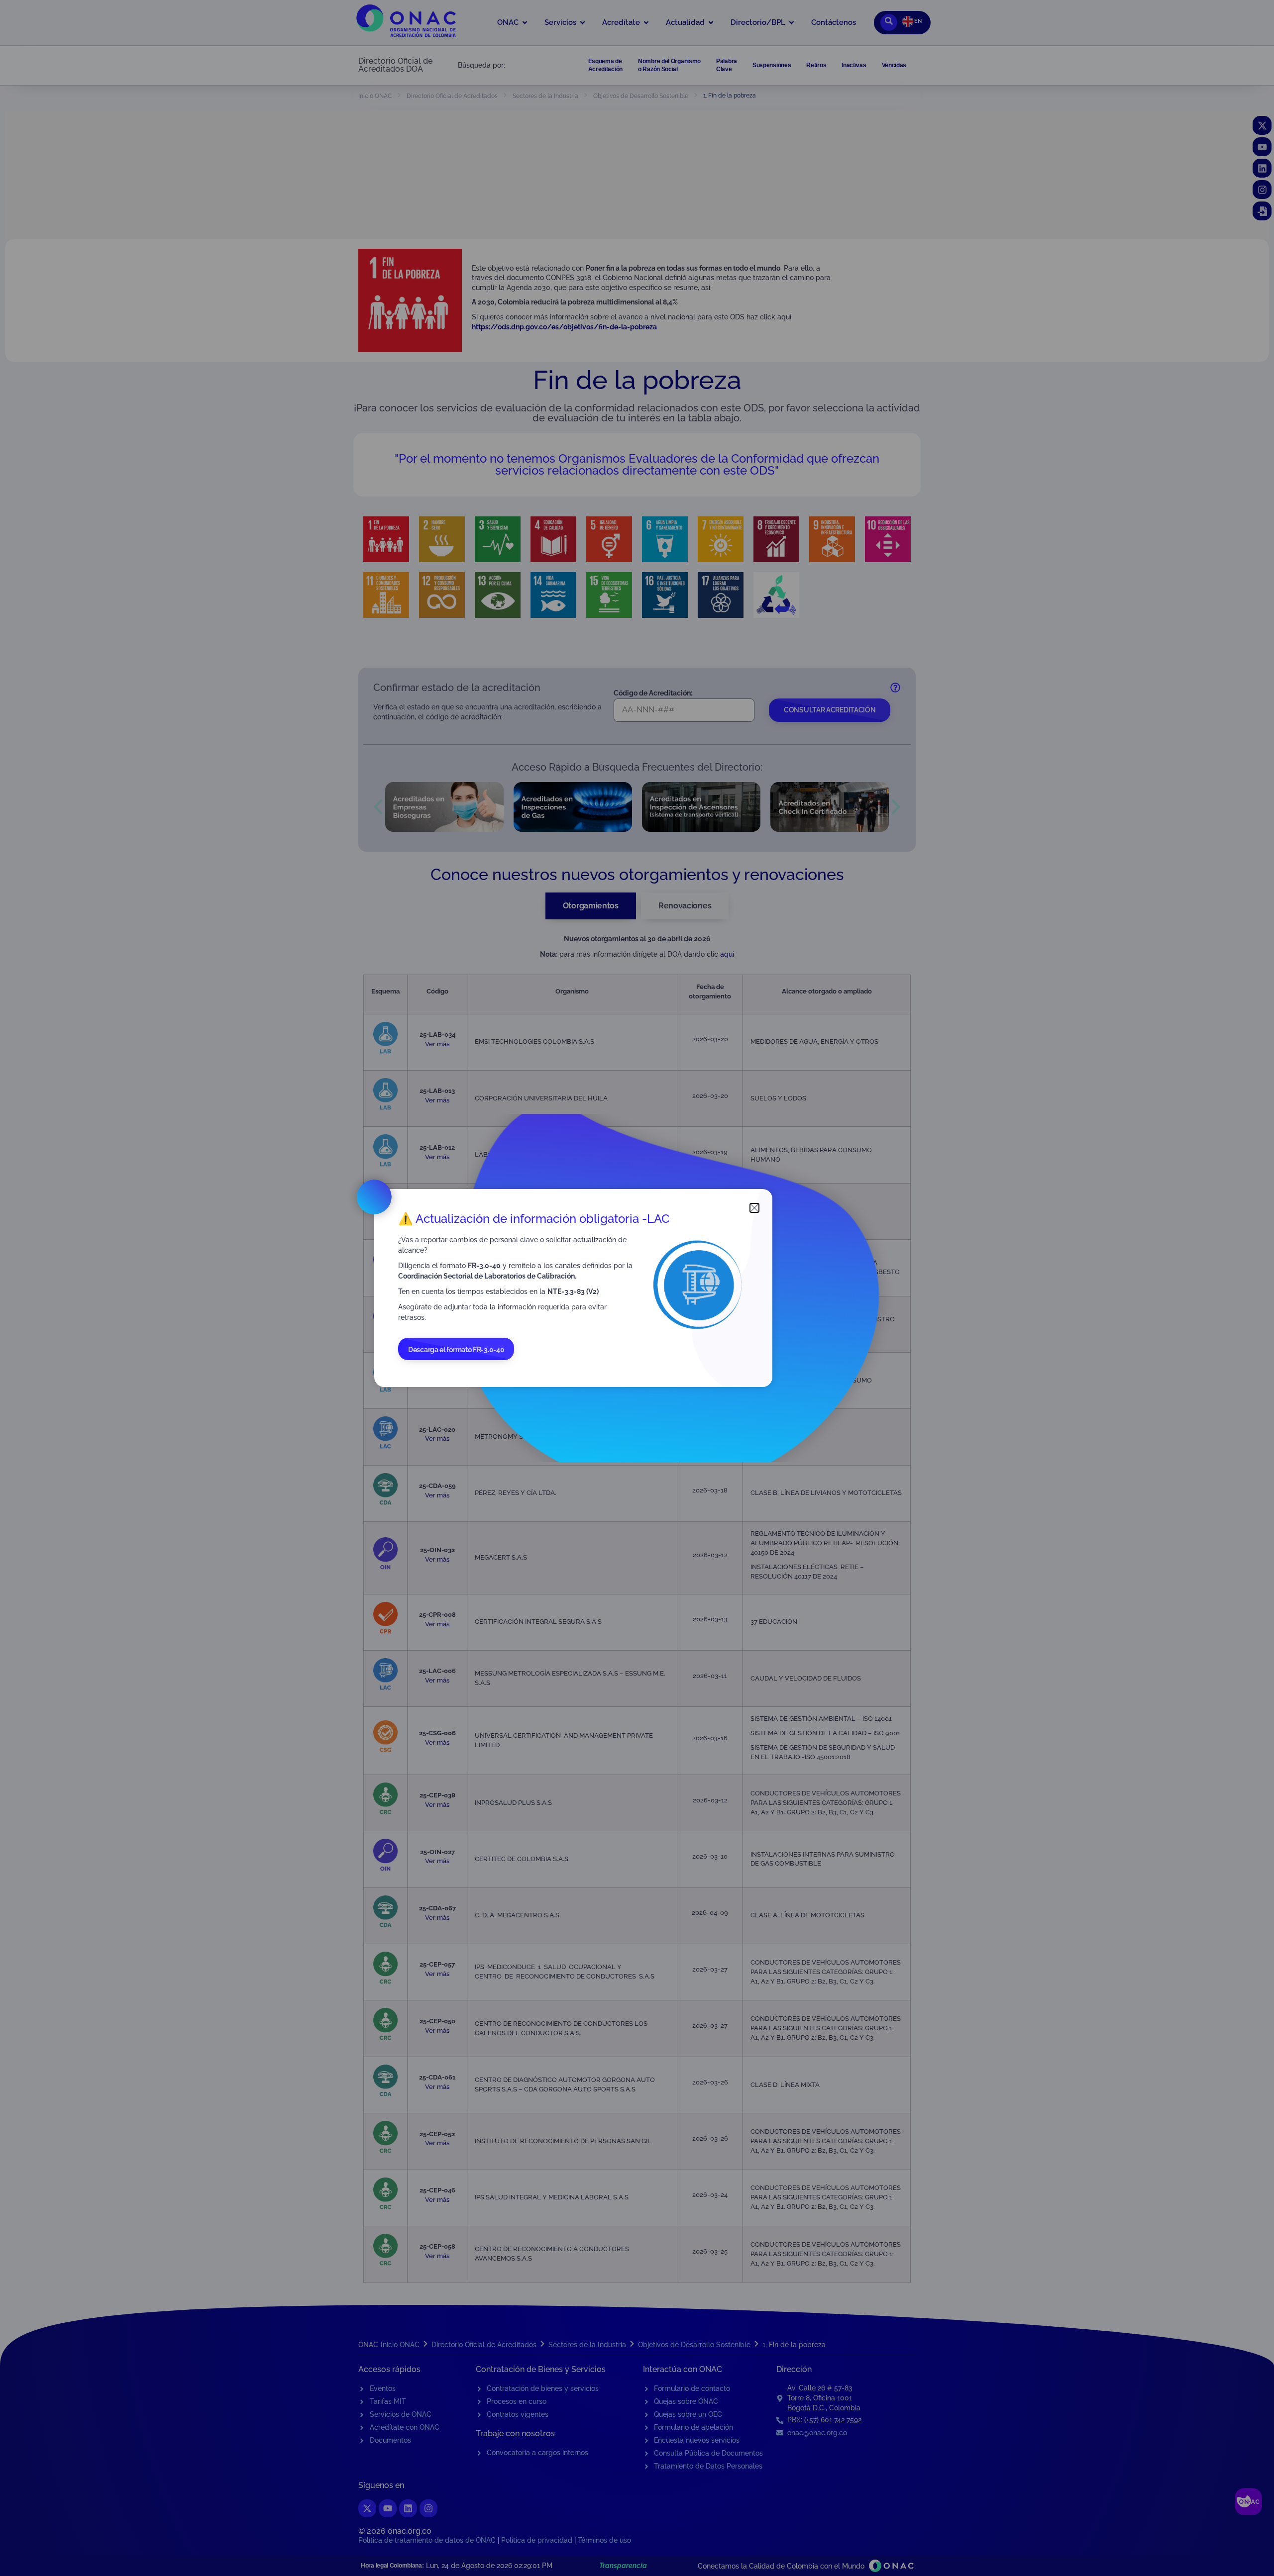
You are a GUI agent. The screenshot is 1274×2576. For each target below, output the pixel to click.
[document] (637, 1288)
